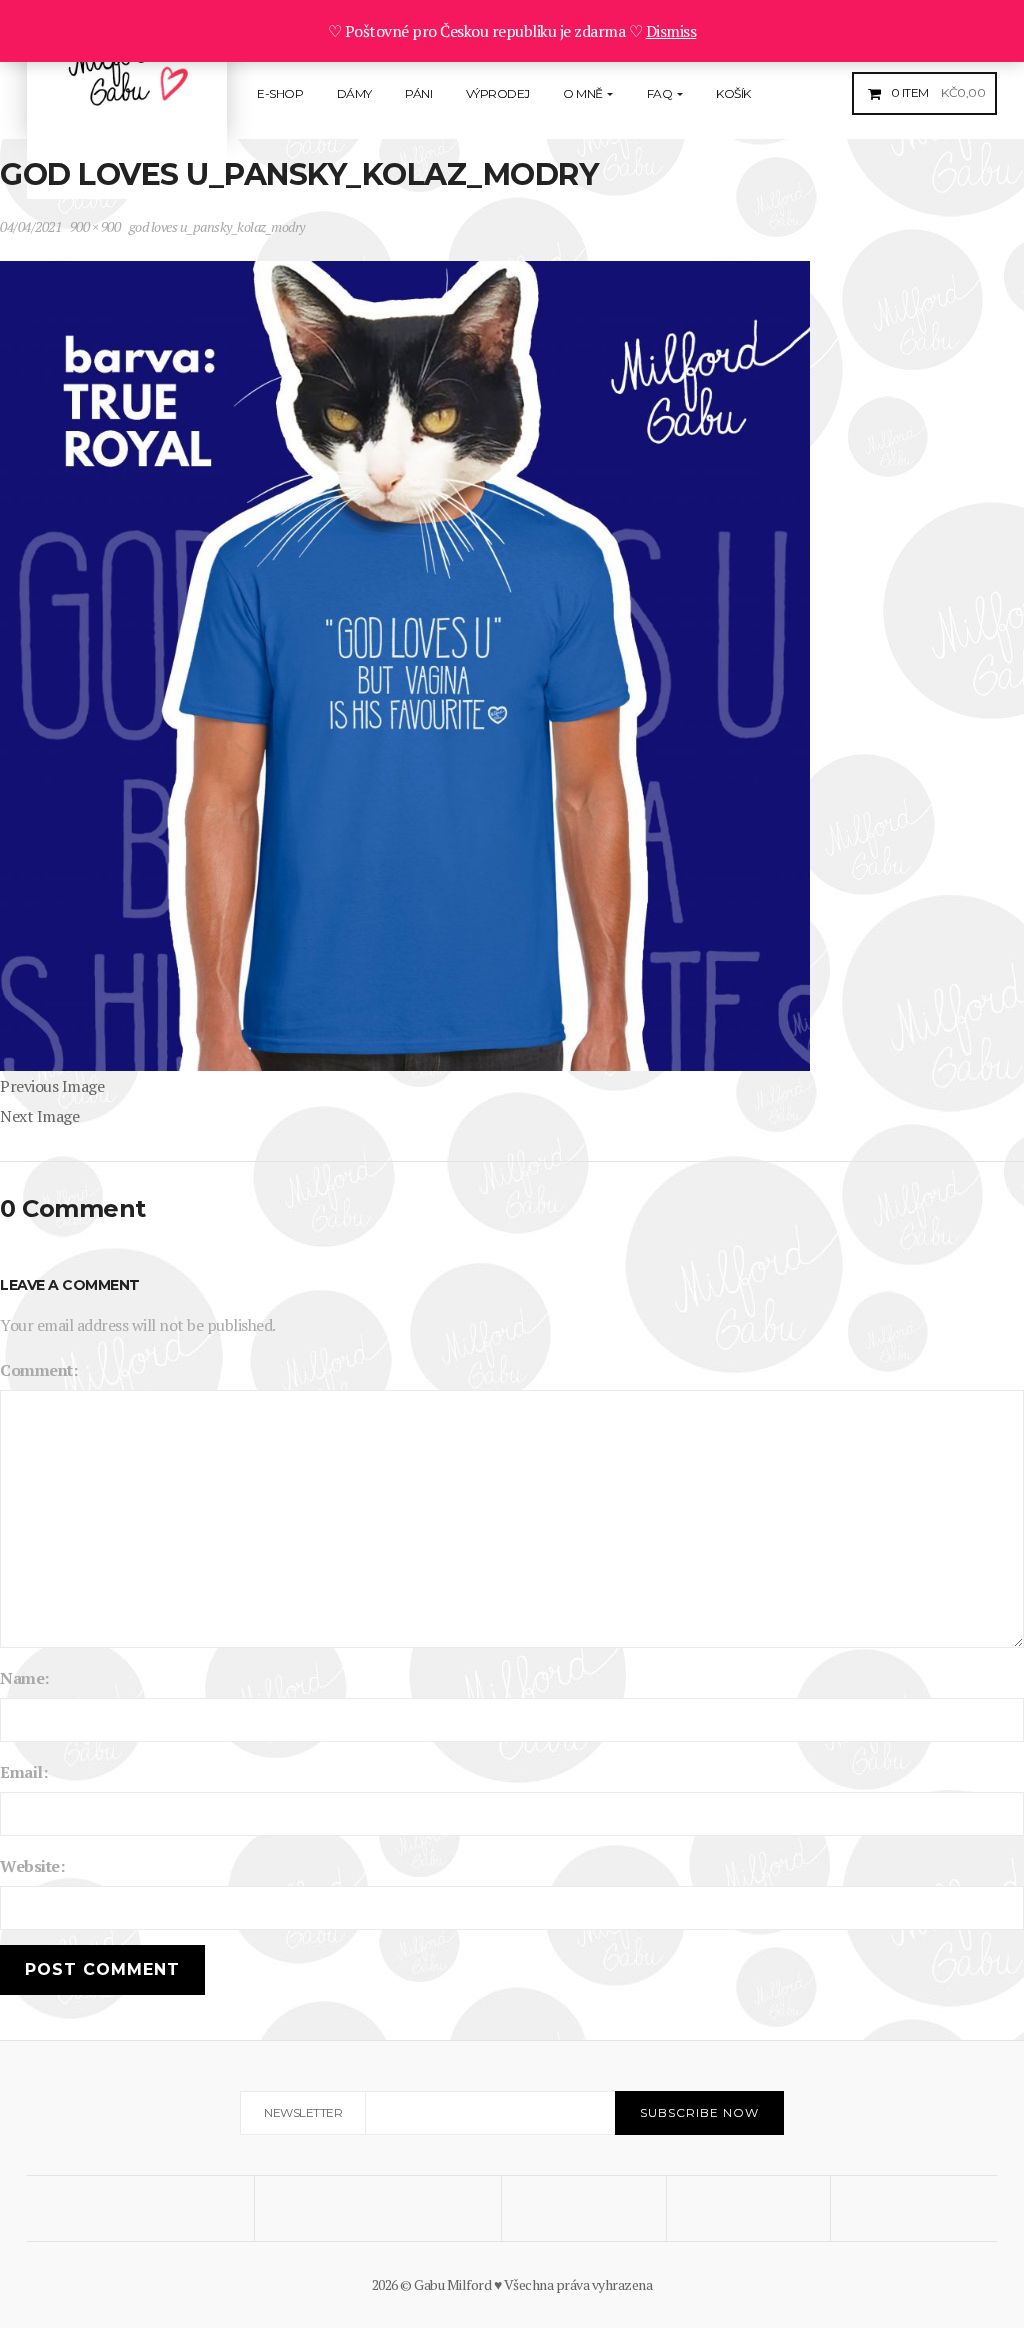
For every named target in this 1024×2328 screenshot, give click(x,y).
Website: (32, 1866)
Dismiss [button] (671, 31)
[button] (936, 92)
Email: (23, 1772)
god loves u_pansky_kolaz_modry (217, 226)
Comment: (38, 1370)
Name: (24, 1678)
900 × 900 (95, 226)
